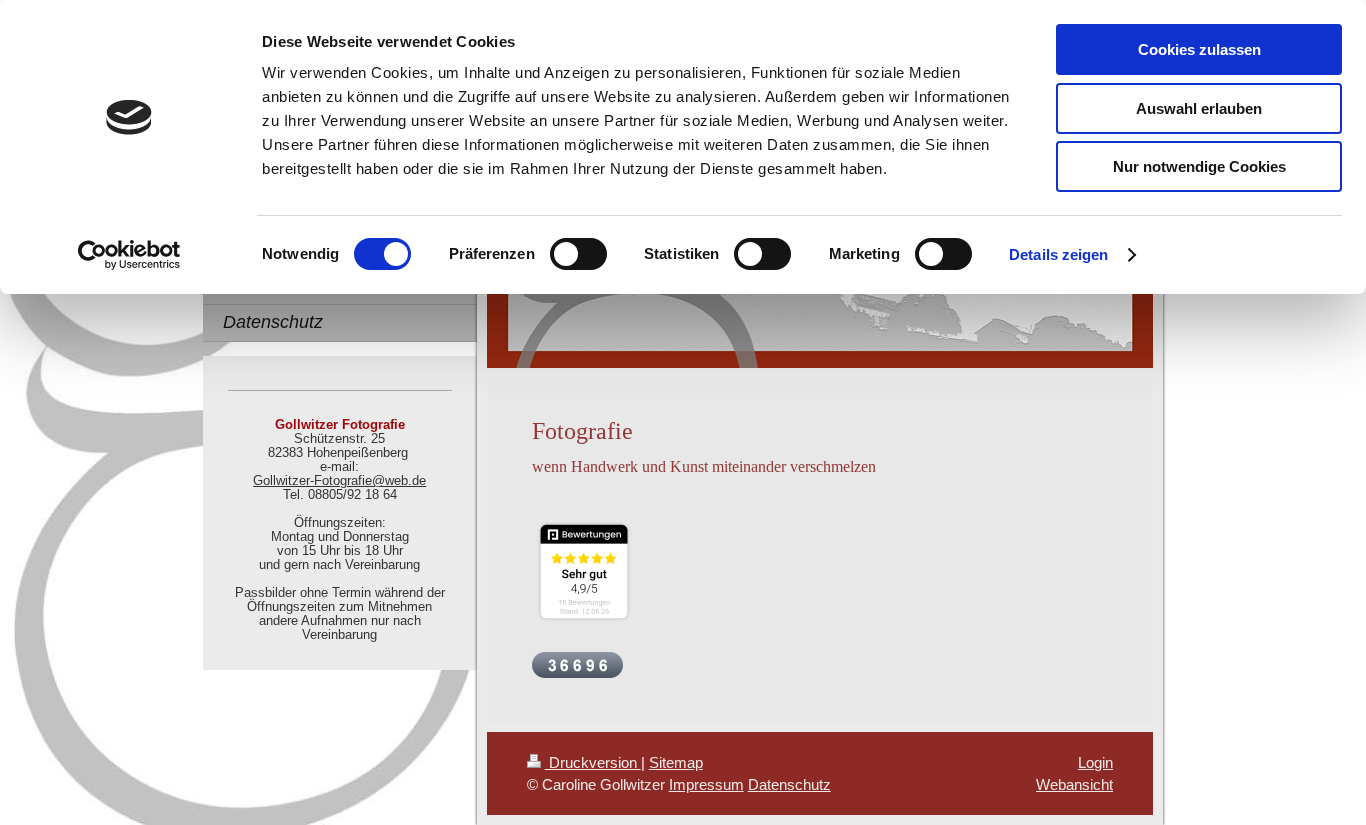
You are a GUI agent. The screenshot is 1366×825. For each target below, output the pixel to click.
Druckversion (593, 762)
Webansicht (1074, 784)
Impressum (706, 784)
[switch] (578, 254)
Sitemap (676, 762)
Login (1095, 762)
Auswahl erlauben (1199, 108)
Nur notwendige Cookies (1199, 166)
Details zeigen (1058, 254)
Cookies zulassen (1199, 49)
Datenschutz (789, 784)
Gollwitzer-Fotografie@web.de (339, 481)
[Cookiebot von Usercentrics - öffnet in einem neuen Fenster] (129, 255)
